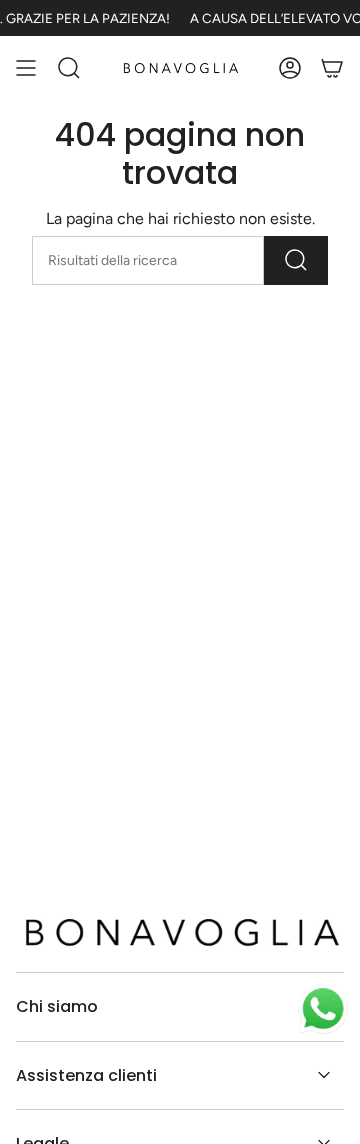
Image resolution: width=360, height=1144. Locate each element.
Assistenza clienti (86, 1075)
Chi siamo (57, 1006)
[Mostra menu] (26, 68)
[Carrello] (332, 68)
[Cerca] (296, 260)
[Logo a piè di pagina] (180, 932)
